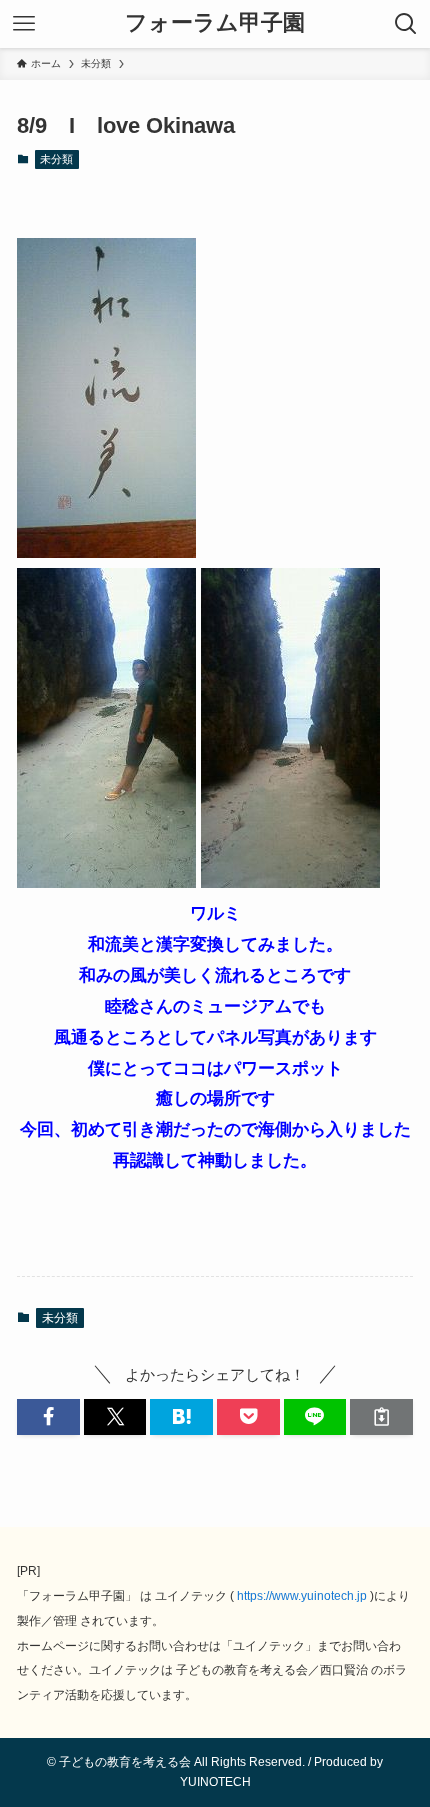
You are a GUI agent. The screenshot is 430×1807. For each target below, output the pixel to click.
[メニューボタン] (24, 24)
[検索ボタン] (406, 24)
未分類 (56, 159)
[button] (48, 1416)
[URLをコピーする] (381, 1416)
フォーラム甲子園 (215, 24)
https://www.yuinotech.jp (302, 1595)
